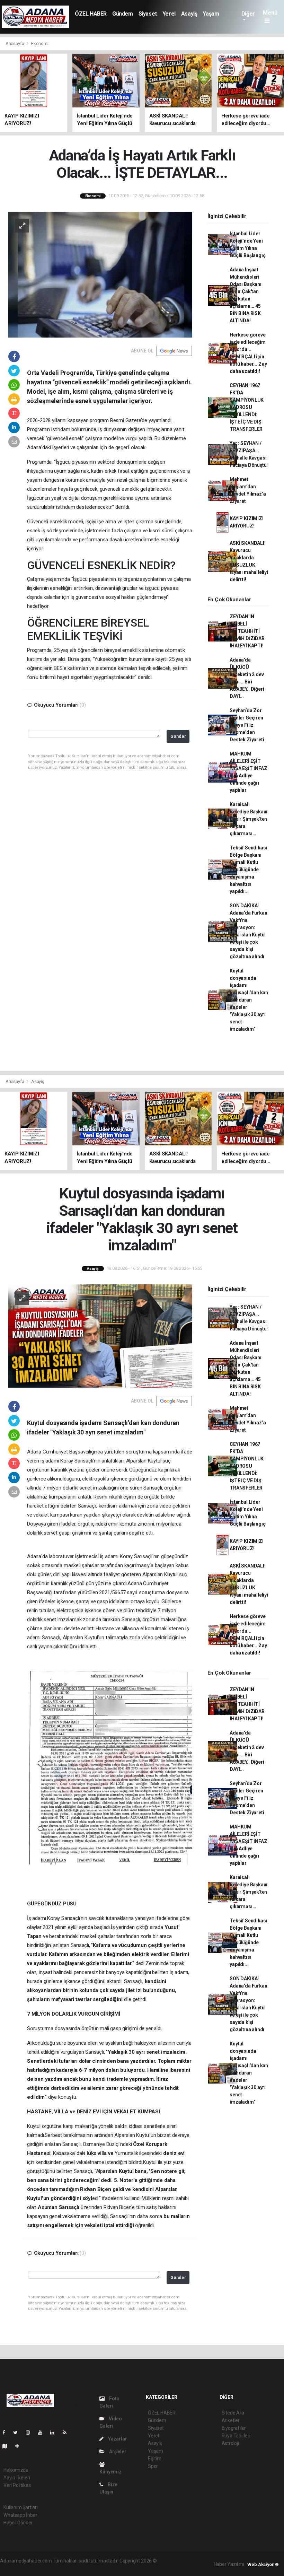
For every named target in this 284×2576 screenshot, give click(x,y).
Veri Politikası (17, 2485)
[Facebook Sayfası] (7, 2433)
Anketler (231, 2420)
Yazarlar (117, 2439)
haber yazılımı (173, 2561)
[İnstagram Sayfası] (31, 2433)
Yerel (169, 14)
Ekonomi (40, 43)
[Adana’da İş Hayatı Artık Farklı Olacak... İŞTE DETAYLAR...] (100, 274)
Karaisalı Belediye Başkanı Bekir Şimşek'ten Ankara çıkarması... (248, 819)
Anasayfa (15, 43)
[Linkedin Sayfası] (55, 2433)
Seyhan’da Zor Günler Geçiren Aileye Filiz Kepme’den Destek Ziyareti (247, 725)
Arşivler (117, 2452)
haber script (83, 2568)
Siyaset (148, 14)
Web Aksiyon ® (263, 2564)
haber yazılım (56, 2568)
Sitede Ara (233, 2413)
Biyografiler (234, 2428)
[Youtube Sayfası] (43, 2433)
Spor (153, 2466)
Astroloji (230, 2443)
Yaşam (211, 14)
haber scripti (27, 2568)
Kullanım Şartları (21, 2507)
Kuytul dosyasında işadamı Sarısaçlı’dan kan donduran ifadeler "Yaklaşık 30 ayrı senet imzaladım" (249, 1000)
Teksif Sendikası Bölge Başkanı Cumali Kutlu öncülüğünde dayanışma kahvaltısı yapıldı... (248, 870)
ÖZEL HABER (91, 14)
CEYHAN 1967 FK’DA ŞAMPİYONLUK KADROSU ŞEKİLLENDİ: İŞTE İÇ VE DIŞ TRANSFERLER (247, 407)
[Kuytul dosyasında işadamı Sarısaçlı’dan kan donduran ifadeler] (100, 1336)
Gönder (178, 736)
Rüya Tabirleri (236, 2436)
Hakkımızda (16, 2470)
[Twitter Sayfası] (18, 2433)
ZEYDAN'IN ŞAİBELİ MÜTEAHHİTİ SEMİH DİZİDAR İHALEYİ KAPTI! (247, 631)
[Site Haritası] (8, 2446)
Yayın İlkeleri (17, 2478)
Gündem (123, 14)
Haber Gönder (18, 2523)
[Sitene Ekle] (20, 2446)
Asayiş (189, 14)
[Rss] (67, 2433)
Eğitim (155, 2459)
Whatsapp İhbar (20, 2515)
